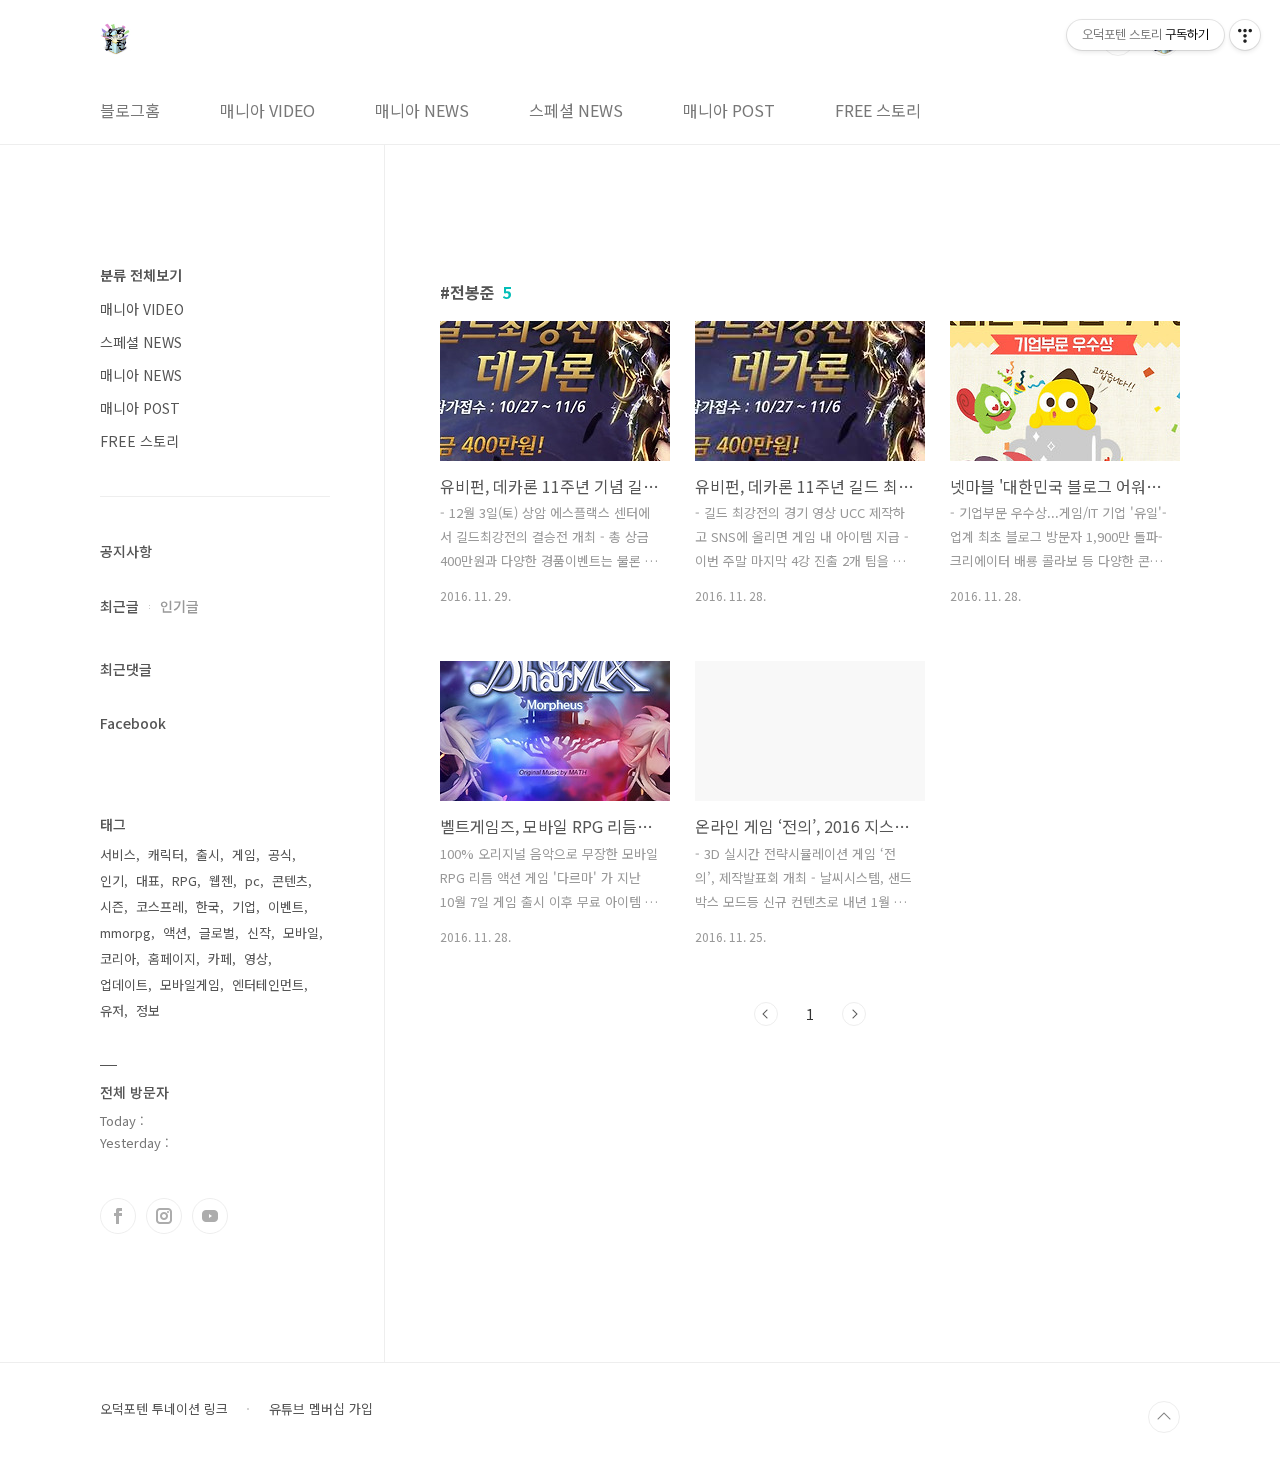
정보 (148, 1010)
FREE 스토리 (878, 110)
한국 (208, 906)
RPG (184, 880)
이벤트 (286, 906)
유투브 (210, 1216)
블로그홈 (130, 110)
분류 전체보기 (141, 275)
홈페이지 (172, 958)
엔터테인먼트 (268, 984)
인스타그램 (164, 1216)
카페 (220, 958)
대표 (148, 880)
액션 (175, 932)
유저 (112, 1010)
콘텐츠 (290, 880)
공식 (280, 854)
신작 (259, 932)
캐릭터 (166, 854)
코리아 (118, 958)
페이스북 (118, 1216)
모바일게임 (190, 984)
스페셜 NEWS (576, 110)
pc (252, 880)
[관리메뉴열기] (1245, 35)
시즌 (112, 906)
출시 (208, 854)
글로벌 (217, 932)
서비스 (118, 854)
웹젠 (221, 880)
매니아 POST (729, 110)
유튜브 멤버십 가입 (321, 1409)
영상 (256, 958)
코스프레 (160, 906)
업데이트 (124, 984)
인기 (112, 880)
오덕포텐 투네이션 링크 (164, 1409)
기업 (244, 906)
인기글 (179, 606)
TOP (1164, 1417)
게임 (244, 854)
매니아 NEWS (422, 110)
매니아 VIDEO (267, 110)
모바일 (301, 932)
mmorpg (125, 932)
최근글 (119, 606)
